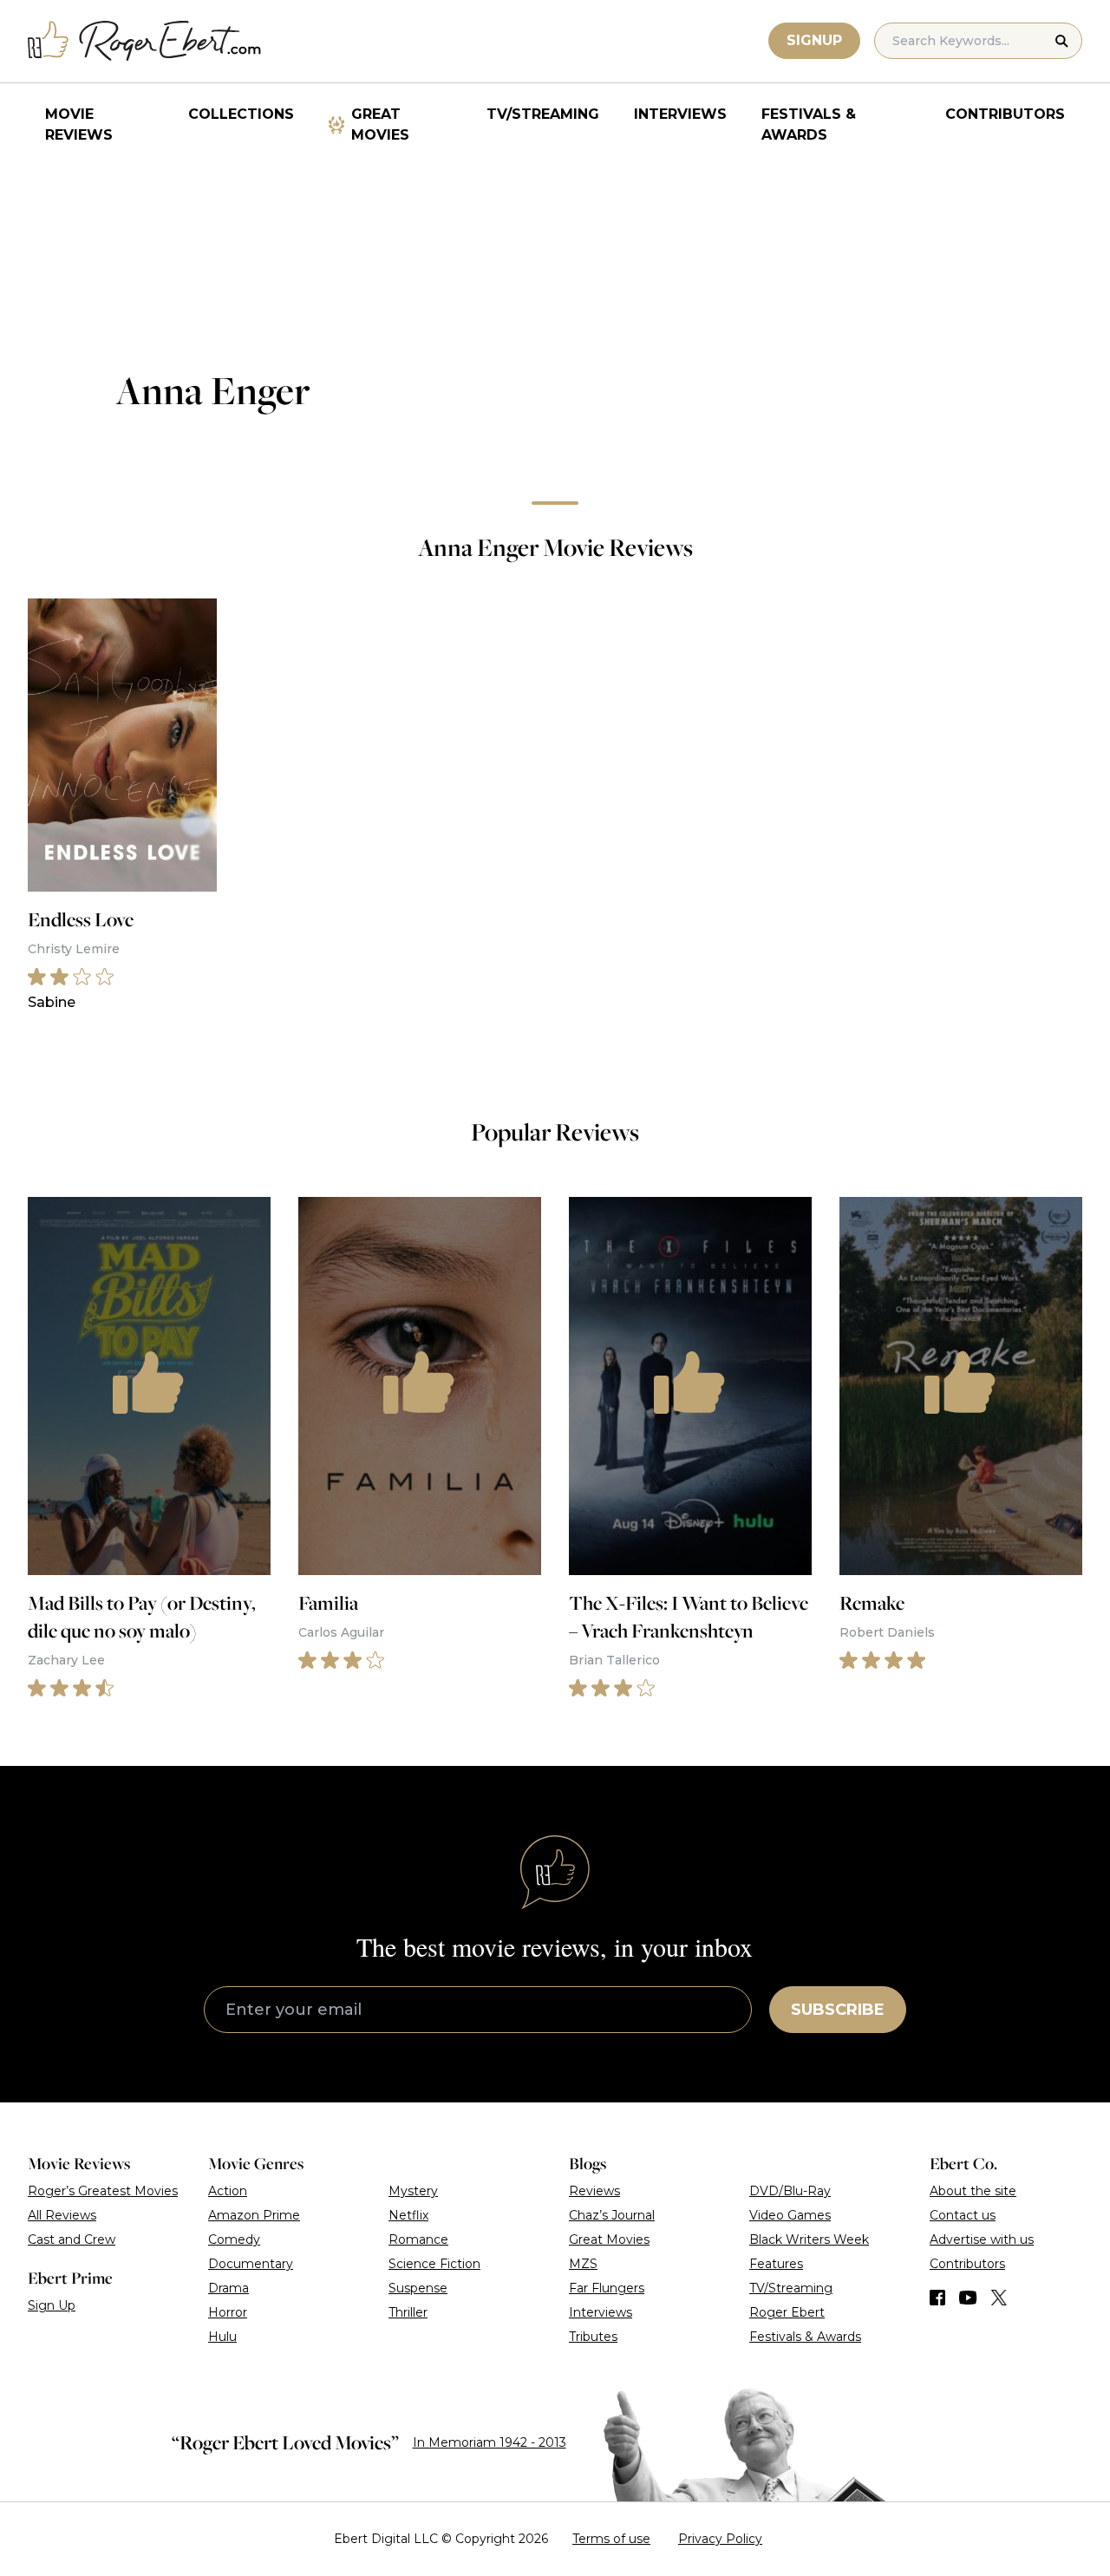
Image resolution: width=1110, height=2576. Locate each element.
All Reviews (62, 2215)
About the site (973, 2191)
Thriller (408, 2312)
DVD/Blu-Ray (790, 2191)
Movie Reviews (79, 124)
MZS (583, 2264)
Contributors (1005, 114)
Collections (241, 114)
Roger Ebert (787, 2312)
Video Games (790, 2215)
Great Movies (380, 124)
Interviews (680, 114)
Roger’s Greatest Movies (103, 2191)
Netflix (408, 2215)
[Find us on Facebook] (937, 2298)
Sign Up (52, 2305)
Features (776, 2264)
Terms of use (611, 2539)
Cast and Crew (72, 2239)
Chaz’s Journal (612, 2215)
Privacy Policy (720, 2539)
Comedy (234, 2239)
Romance (418, 2239)
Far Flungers (607, 2288)
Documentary (251, 2264)
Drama (229, 2288)
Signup (814, 40)
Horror (228, 2312)
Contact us (963, 2215)
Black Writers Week (809, 2239)
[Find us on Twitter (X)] (999, 2298)
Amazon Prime (254, 2215)
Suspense (418, 2288)
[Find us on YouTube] (968, 2298)
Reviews (594, 2191)
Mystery (413, 2191)
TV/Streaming (543, 114)
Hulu (222, 2337)
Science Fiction (434, 2264)
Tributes (593, 2337)
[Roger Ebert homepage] (145, 41)
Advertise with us (982, 2239)
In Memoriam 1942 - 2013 (490, 2442)
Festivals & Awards (809, 124)
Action (228, 2191)
